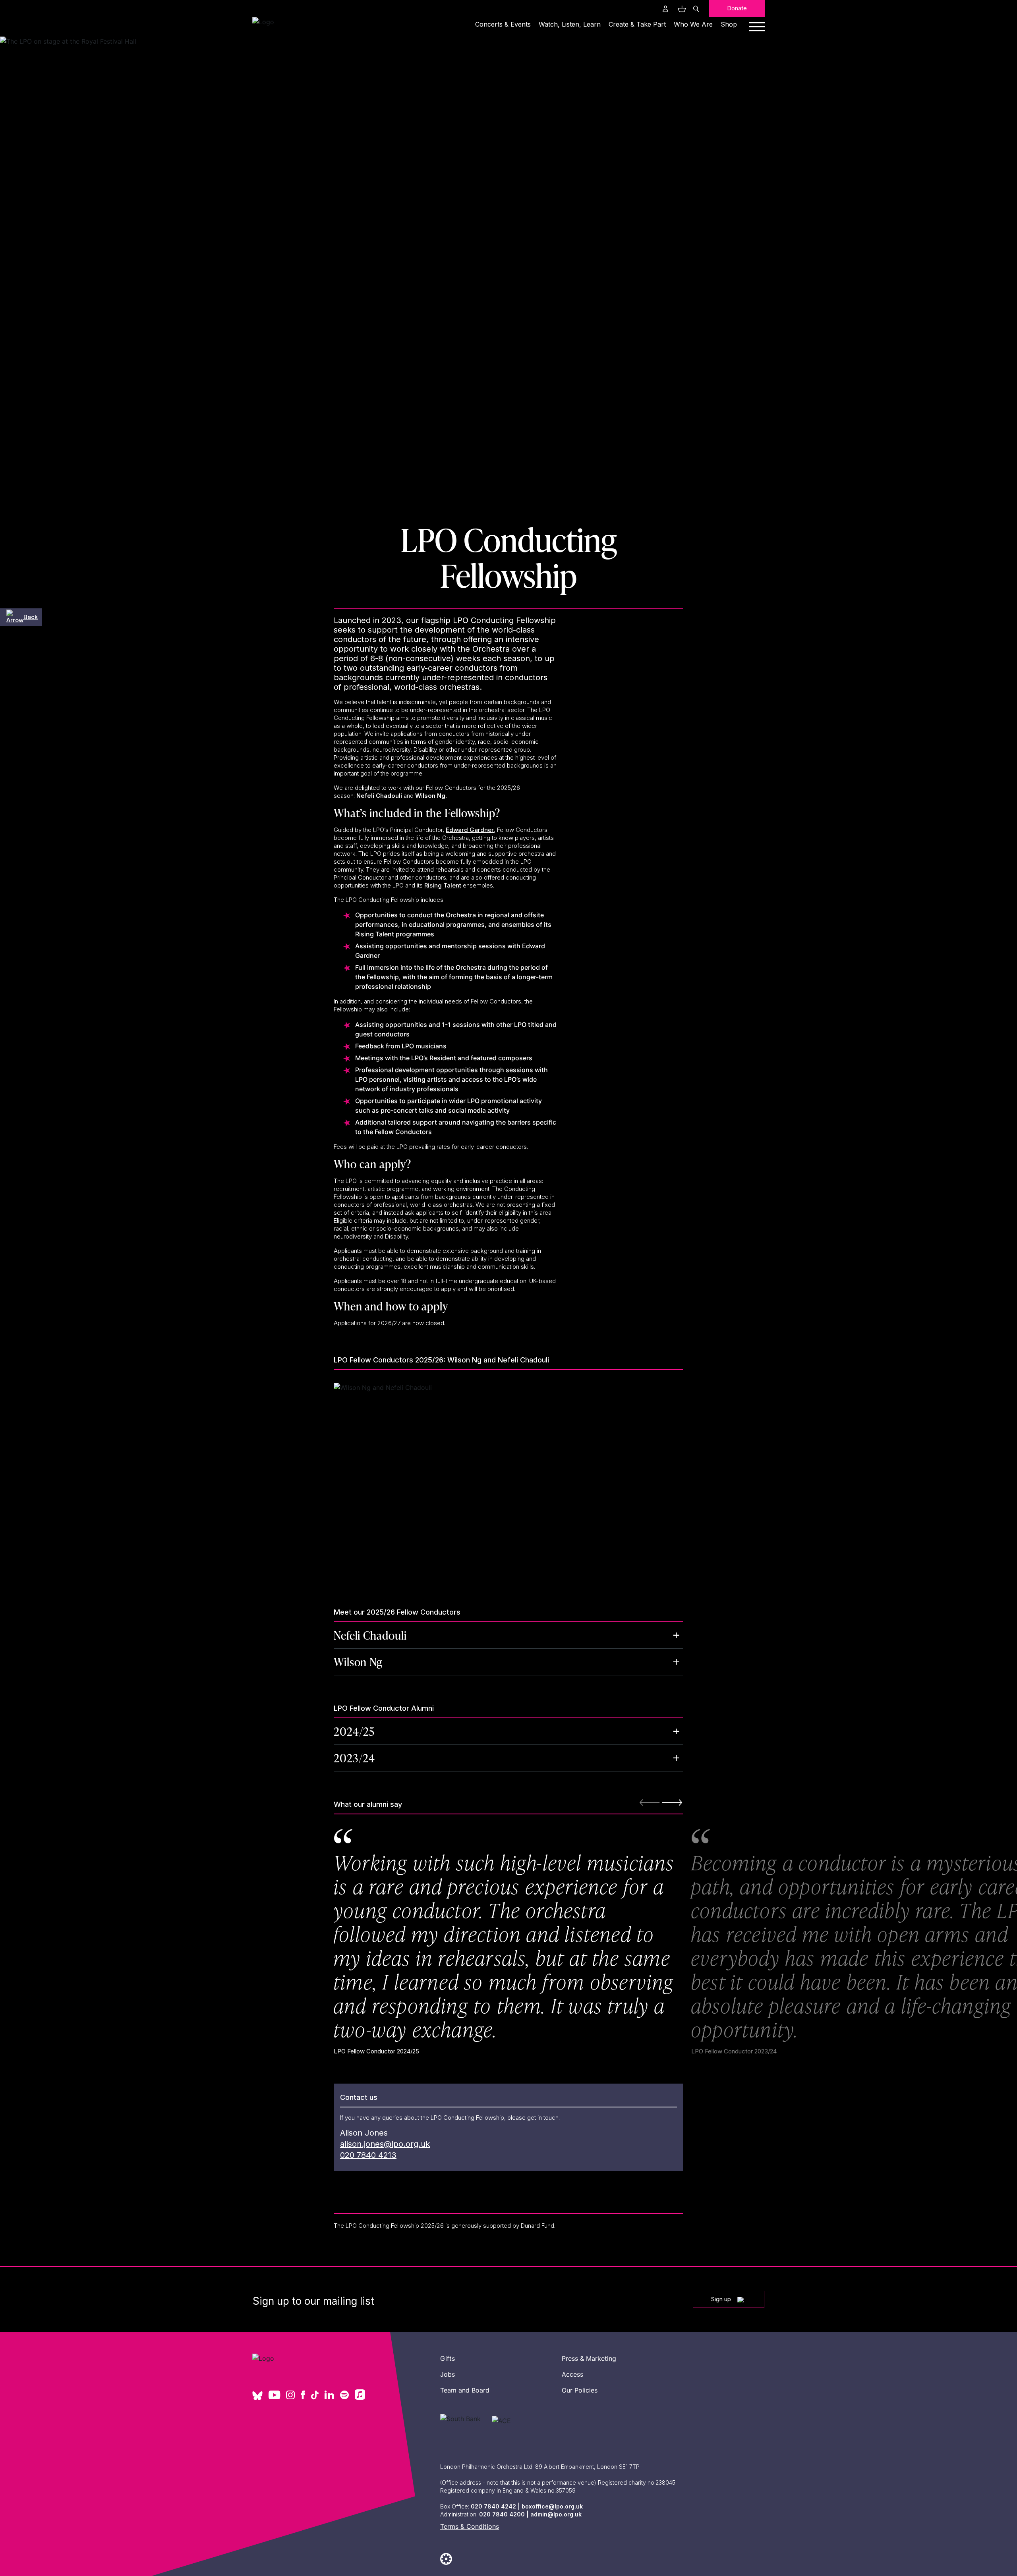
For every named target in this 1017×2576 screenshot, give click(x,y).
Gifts (448, 2358)
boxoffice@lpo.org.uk (552, 2506)
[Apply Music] (360, 2397)
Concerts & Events (503, 24)
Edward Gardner (470, 830)
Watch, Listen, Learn (570, 24)
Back (31, 617)
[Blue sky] (257, 2398)
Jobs (448, 2374)
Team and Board (465, 2390)
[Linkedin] (329, 2396)
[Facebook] (303, 2396)
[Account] (665, 9)
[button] (508, 1635)
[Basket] (681, 9)
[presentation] (672, 1802)
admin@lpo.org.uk (556, 2514)
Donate (737, 8)
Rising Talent (443, 885)
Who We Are (693, 24)
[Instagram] (290, 2396)
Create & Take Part (637, 24)
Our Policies (580, 2390)
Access (572, 2374)
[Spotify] (344, 2396)
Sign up (721, 2299)
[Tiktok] (315, 2396)
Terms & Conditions (470, 2526)
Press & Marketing (589, 2358)
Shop (729, 24)
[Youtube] (274, 2396)
